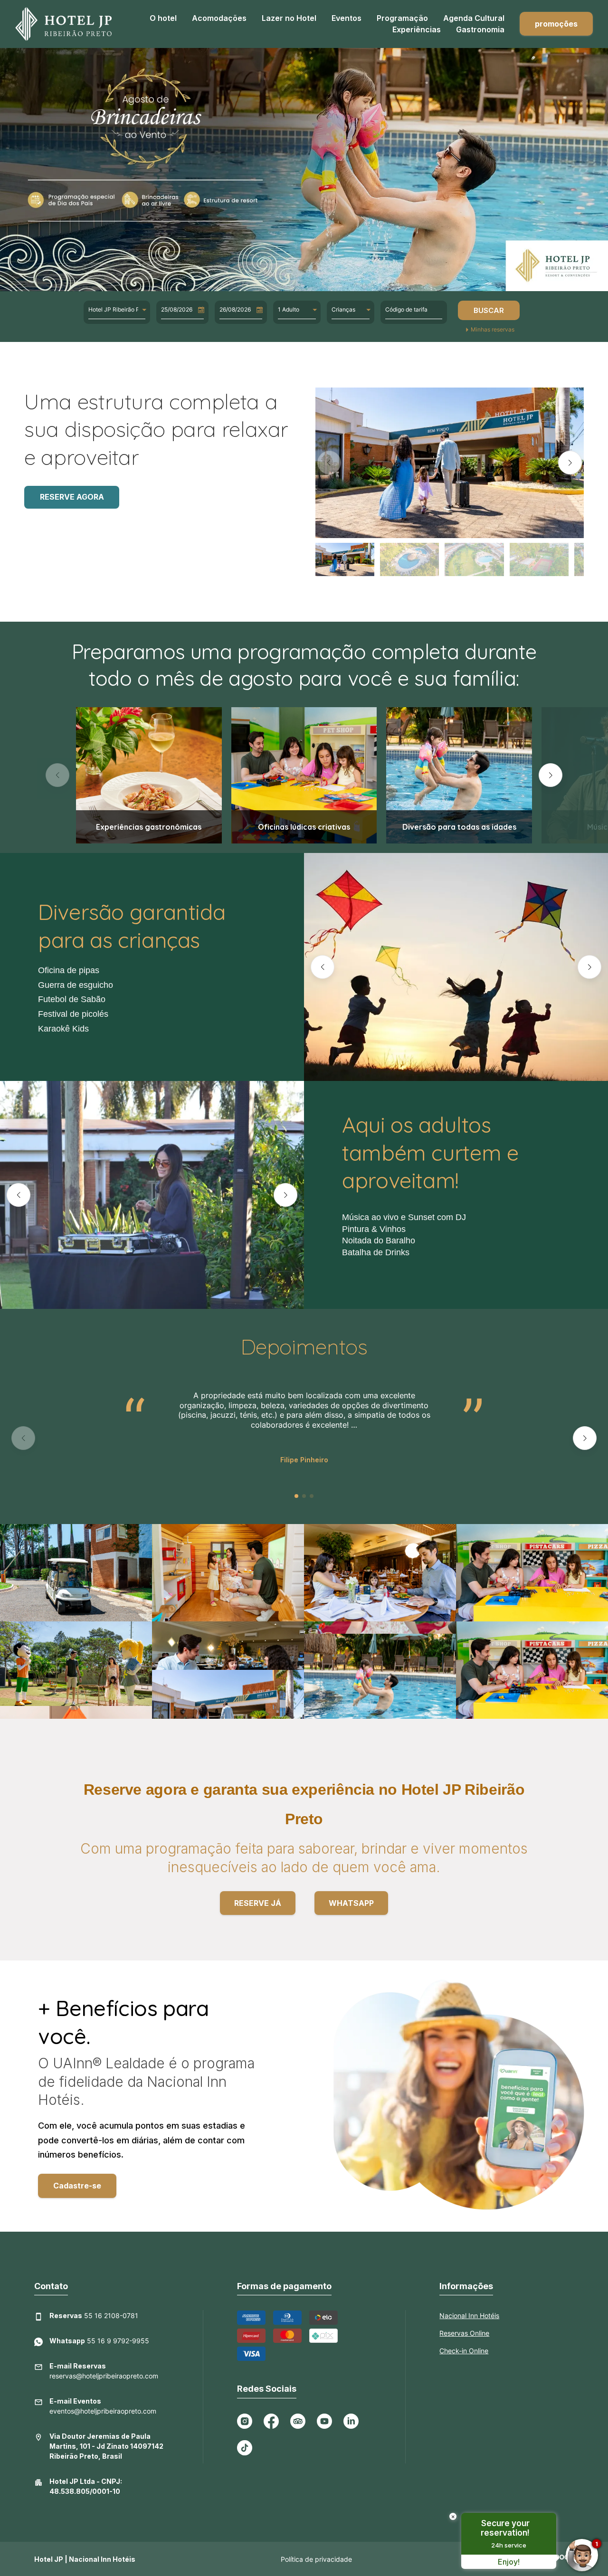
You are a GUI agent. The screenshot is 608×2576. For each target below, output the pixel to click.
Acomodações (219, 18)
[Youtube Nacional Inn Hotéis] (324, 2421)
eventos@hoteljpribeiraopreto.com (103, 2406)
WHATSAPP (351, 1903)
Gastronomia (480, 29)
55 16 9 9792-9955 (99, 2341)
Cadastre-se (77, 2186)
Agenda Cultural (474, 18)
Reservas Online (464, 2333)
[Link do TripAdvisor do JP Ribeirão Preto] (298, 2421)
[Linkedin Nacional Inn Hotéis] (351, 2421)
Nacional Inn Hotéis (469, 2316)
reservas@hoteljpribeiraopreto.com (104, 2371)
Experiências (417, 29)
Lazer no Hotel (289, 18)
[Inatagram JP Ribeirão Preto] (245, 2421)
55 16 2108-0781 (94, 2316)
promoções (556, 24)
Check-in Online (464, 2351)
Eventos (347, 18)
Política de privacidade (316, 2559)
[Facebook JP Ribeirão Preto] (271, 2421)
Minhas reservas (493, 330)
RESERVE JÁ (258, 1903)
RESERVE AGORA (72, 497)
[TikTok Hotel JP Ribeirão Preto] (245, 2448)
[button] (329, 463)
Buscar (489, 310)
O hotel (163, 18)
